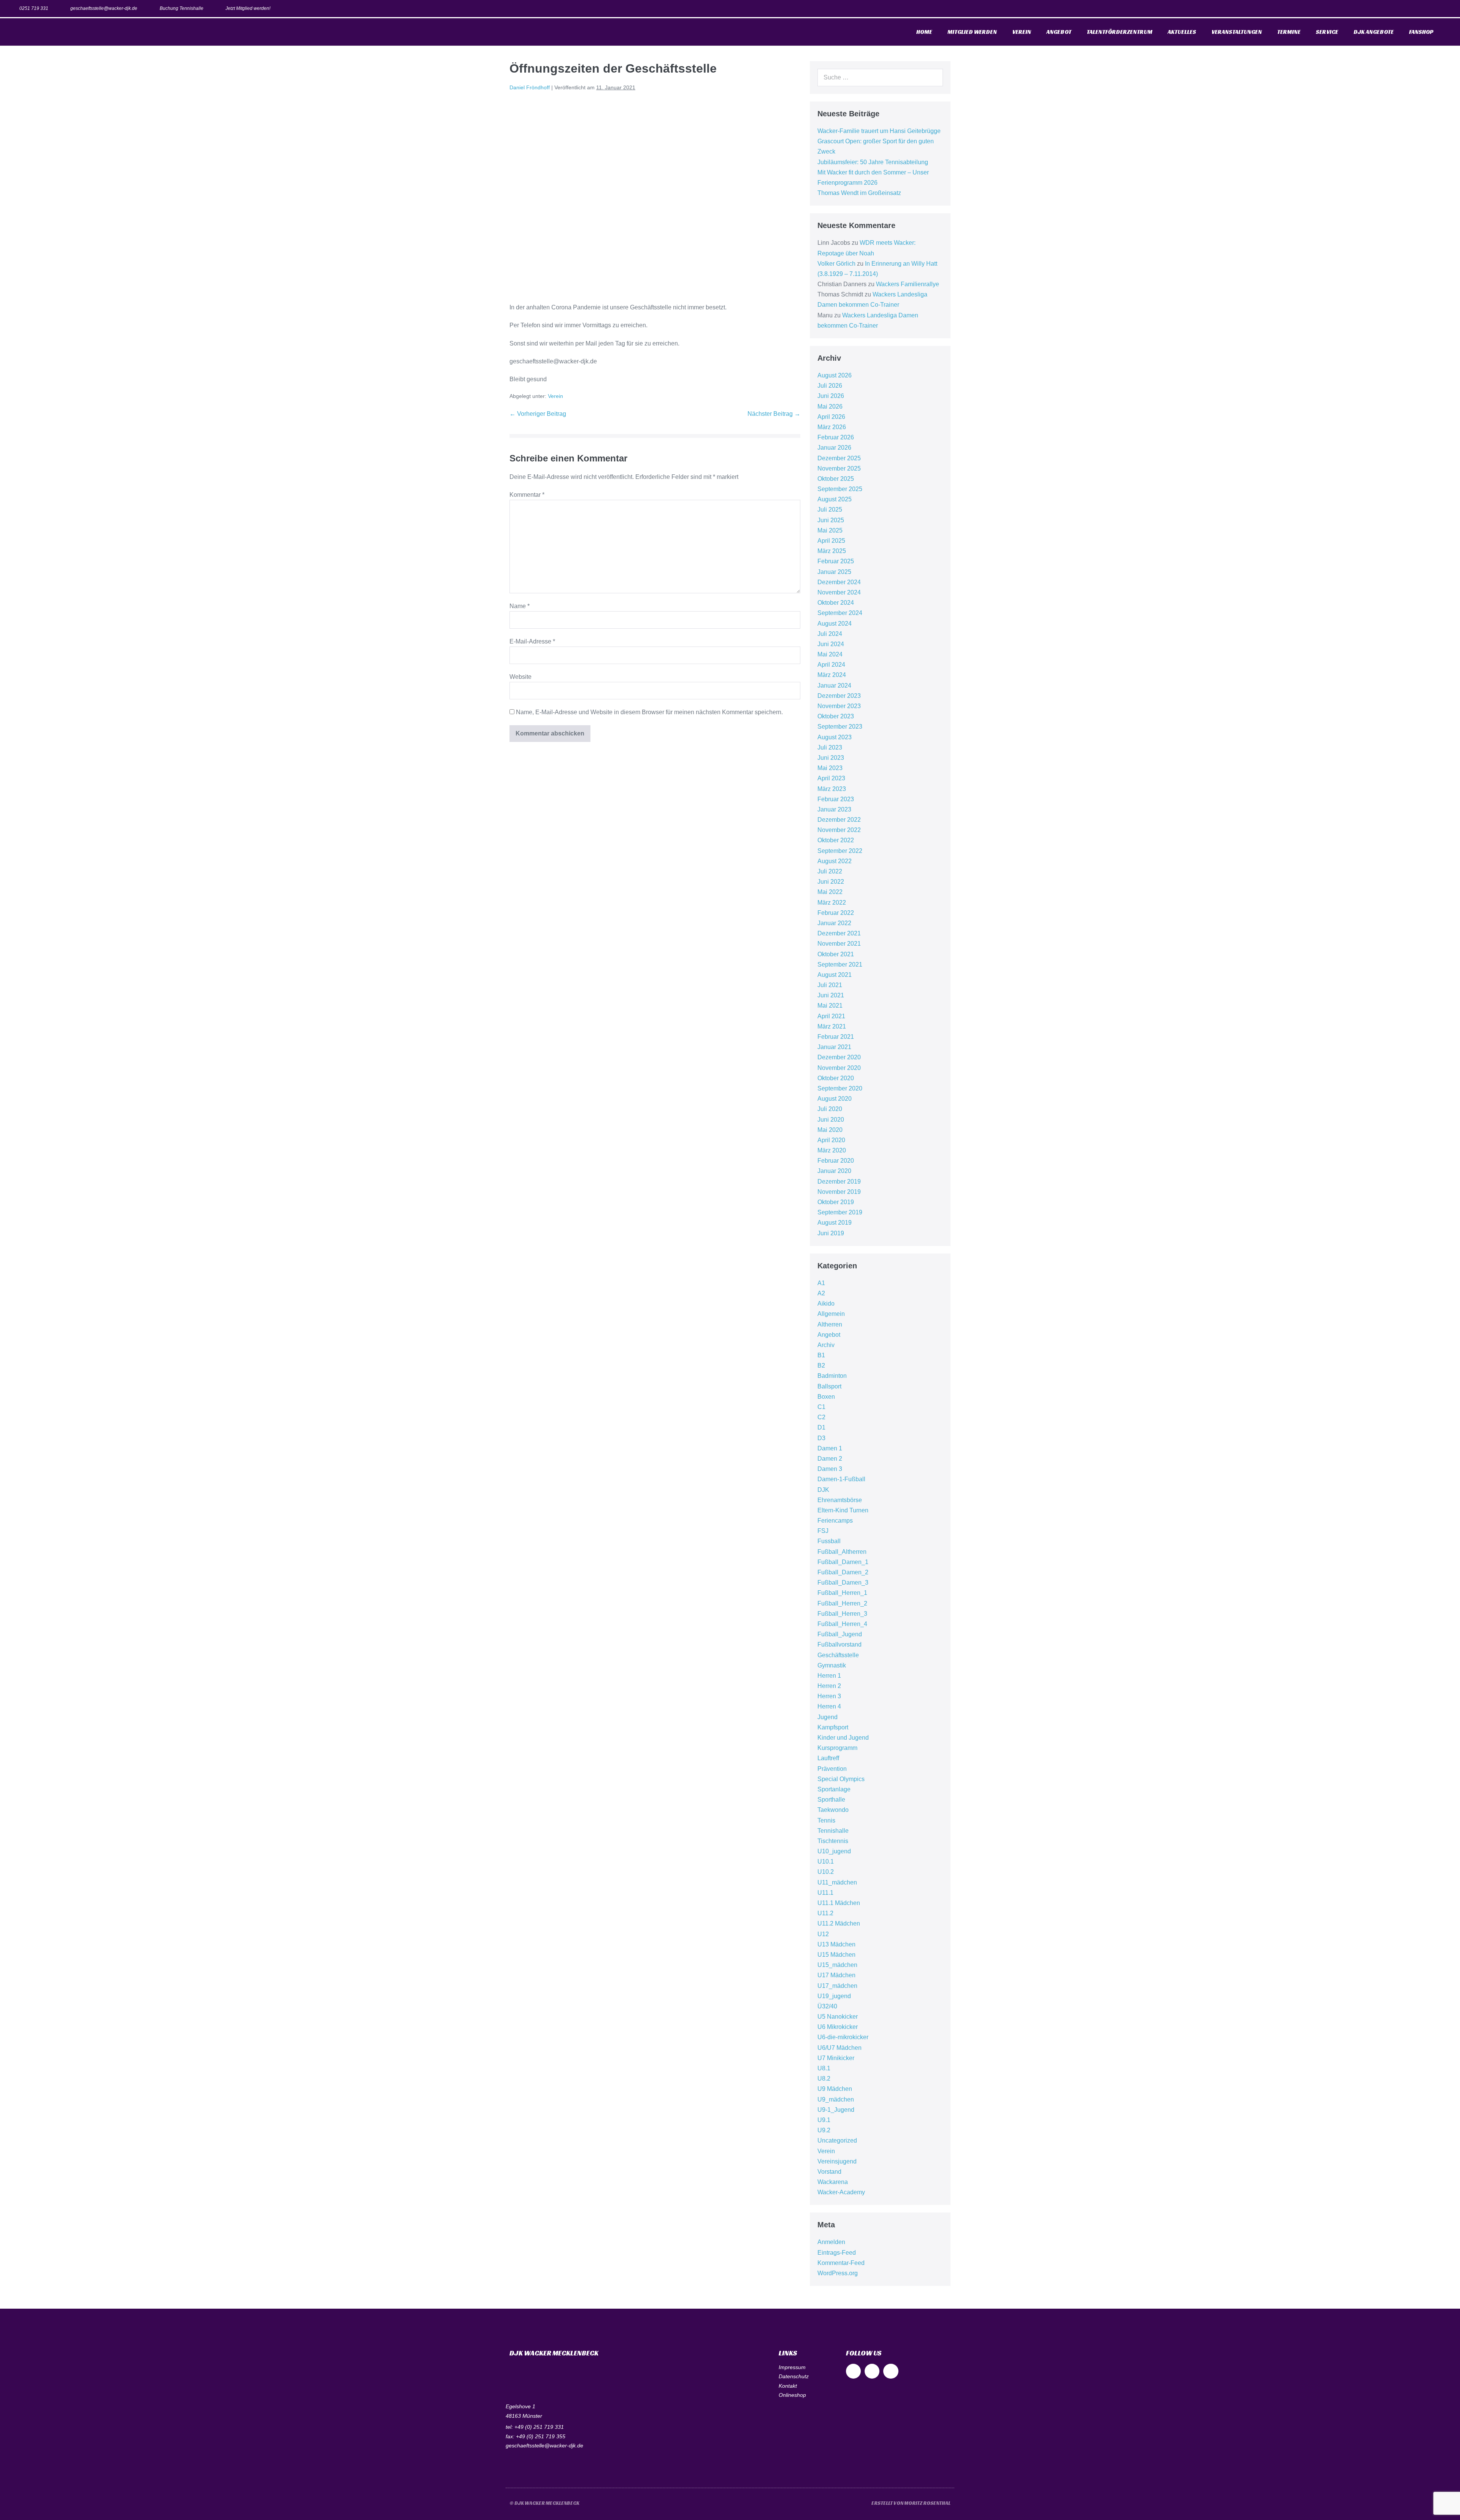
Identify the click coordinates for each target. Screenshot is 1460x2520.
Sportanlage (834, 1789)
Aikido (826, 1304)
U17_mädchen (837, 1986)
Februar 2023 (836, 799)
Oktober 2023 (836, 716)
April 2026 (831, 417)
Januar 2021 (834, 1047)
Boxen (826, 1397)
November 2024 (839, 592)
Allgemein (831, 1314)
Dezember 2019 (839, 1182)
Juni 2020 (831, 1120)
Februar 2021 (836, 1037)
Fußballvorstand (839, 1644)
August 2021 (835, 975)
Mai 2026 (830, 407)
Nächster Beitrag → (774, 414)
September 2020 (840, 1088)
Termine (1289, 32)
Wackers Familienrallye (908, 284)
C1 (821, 1407)
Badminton (832, 1376)
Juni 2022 (831, 882)
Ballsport (829, 1386)
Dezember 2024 (839, 582)
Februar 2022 (836, 913)
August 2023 (835, 737)
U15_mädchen (837, 1965)
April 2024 (831, 665)
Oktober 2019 (836, 1202)
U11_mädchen (837, 1882)
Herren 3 (829, 1696)
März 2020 (832, 1150)
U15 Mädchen (836, 1955)
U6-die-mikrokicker (843, 2037)
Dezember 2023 (839, 696)
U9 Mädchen (835, 2089)
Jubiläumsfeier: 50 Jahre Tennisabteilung (873, 162)
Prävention (832, 1769)
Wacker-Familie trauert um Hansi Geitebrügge (879, 131)
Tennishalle (833, 1831)
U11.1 (825, 1893)
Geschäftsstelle (838, 1655)
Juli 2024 (830, 634)
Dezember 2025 (839, 458)
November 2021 (839, 944)
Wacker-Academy (841, 2192)
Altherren (830, 1324)
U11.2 (825, 1913)
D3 (821, 1438)
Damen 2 (830, 1459)
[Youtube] (1444, 9)
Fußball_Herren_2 (842, 1603)
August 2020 (835, 1099)
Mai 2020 (830, 1130)
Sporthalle (831, 1800)
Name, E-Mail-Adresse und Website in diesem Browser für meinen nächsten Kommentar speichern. (649, 712)
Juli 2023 (830, 747)
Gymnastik (832, 1665)
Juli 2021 (830, 985)
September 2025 (840, 489)
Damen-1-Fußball (841, 1479)
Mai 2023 (830, 768)
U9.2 (824, 2130)
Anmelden (831, 2242)
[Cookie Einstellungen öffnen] (17, 2510)
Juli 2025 (830, 510)
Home (924, 32)
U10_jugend (834, 1851)
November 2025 (839, 468)
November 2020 (839, 1068)
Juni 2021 (831, 995)
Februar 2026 (836, 437)
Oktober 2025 (836, 479)
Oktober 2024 (836, 603)
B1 (821, 1355)
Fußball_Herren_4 (842, 1624)
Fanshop (1421, 32)
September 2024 (840, 613)
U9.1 (824, 2120)
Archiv (826, 1345)
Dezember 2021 (839, 933)
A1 (821, 1283)
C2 (821, 1417)
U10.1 (826, 1861)
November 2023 (839, 706)
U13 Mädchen (836, 1944)
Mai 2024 (830, 654)
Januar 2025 (834, 572)
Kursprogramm (837, 1748)
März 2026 (832, 427)
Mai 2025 (830, 530)
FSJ (823, 1531)
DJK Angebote (1374, 32)
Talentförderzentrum (1120, 32)
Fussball (829, 1541)
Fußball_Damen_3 (843, 1583)
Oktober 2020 (836, 1078)
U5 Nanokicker (838, 2017)
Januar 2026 (834, 448)
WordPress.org (838, 2273)
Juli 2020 (830, 1109)
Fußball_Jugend (840, 1634)
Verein (1022, 32)
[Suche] (933, 78)
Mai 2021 (830, 1006)
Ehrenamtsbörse (840, 1500)
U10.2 (826, 1872)
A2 (821, 1293)
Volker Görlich (836, 264)
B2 (821, 1365)
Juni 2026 (831, 396)
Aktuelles (1182, 32)
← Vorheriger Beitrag (538, 414)
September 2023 (840, 727)
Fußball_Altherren (842, 1552)
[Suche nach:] (880, 77)
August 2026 (835, 375)
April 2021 (831, 1016)
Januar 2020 (834, 1171)
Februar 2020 (836, 1161)
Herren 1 (829, 1676)
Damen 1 (830, 1448)
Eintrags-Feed (837, 2253)
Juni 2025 (831, 520)
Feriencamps (835, 1521)
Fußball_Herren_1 (842, 1593)
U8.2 (824, 2079)
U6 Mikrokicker (838, 2027)
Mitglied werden (972, 32)
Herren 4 (829, 1706)
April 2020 (831, 1140)
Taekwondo (833, 1810)
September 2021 (840, 964)
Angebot (1059, 32)
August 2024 (835, 624)
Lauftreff (828, 1758)
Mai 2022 (830, 892)
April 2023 (831, 778)
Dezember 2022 (839, 820)
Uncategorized (837, 2140)
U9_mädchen (836, 2099)
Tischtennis (833, 1841)
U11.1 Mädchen (839, 1903)
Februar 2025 (836, 561)
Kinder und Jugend (843, 1738)
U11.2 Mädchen (839, 1923)
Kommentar (527, 495)
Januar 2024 (834, 685)
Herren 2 (829, 1686)
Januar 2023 (834, 809)
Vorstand (829, 2172)
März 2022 (832, 903)
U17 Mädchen (836, 1975)
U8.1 (824, 2068)
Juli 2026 (830, 386)
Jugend (828, 1717)
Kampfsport (833, 1727)
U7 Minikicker (836, 2058)
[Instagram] (1427, 9)
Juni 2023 (831, 758)
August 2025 (835, 499)
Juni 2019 (831, 1233)
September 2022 (840, 851)
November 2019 (839, 1192)
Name (520, 606)
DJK (823, 1490)
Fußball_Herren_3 (842, 1614)
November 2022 (839, 830)
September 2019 (840, 1212)
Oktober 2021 (836, 954)
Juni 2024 (831, 644)
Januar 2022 (834, 923)
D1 (821, 1427)
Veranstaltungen (1237, 32)
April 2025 (831, 541)
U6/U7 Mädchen (839, 2048)
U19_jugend (834, 1996)
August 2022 (835, 861)
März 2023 (832, 789)
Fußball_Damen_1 (843, 1562)
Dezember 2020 (839, 1057)
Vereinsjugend (837, 2161)
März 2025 (832, 551)
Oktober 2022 (836, 840)
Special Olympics (841, 1779)
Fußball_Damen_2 (843, 1572)
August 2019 (835, 1223)
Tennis (826, 1820)
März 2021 (832, 1026)
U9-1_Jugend (836, 2110)
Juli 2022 (830, 871)
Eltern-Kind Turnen (843, 1510)
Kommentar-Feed (841, 2263)
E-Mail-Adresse (532, 641)
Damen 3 (830, 1469)
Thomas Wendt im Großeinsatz (859, 193)
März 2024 (832, 675)
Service (1327, 32)
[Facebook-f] (1410, 9)
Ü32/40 (827, 2006)
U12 (823, 1934)
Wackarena (833, 2182)
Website (521, 677)
